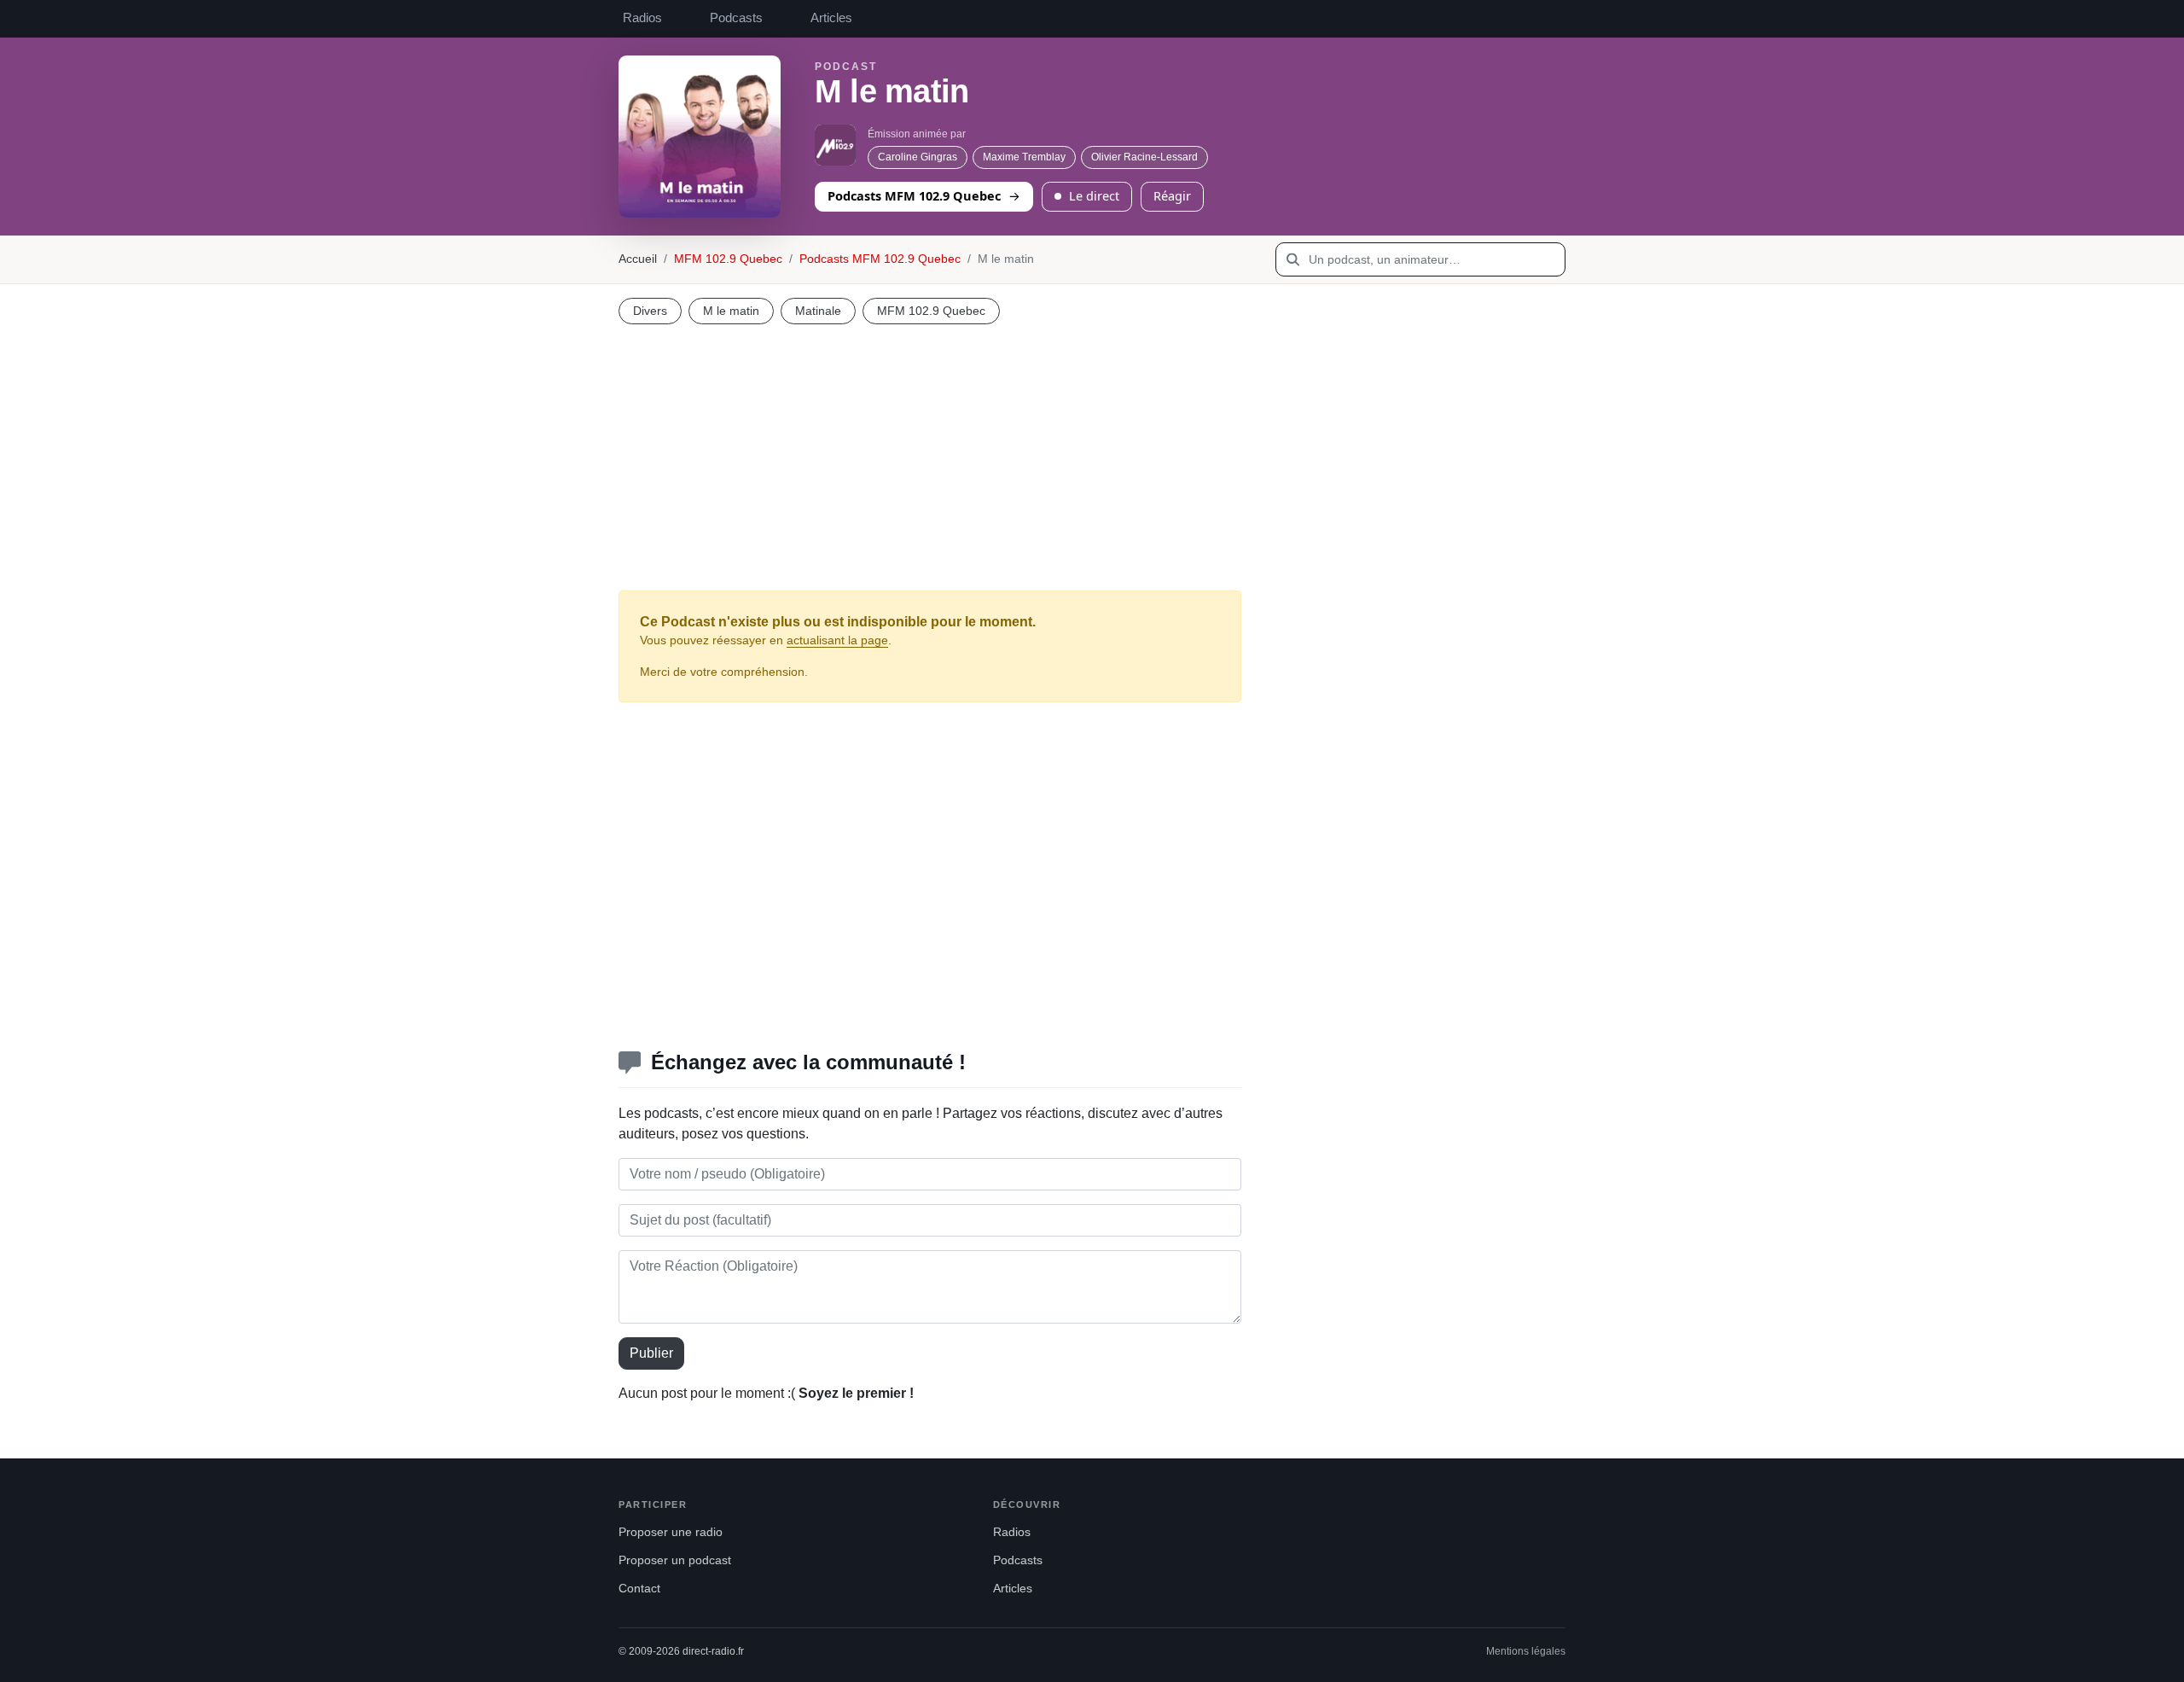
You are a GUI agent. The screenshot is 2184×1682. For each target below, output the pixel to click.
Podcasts (736, 18)
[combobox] (1420, 259)
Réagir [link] (1172, 195)
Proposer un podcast (675, 1560)
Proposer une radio (671, 1532)
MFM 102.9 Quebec (728, 259)
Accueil (638, 259)
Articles (831, 18)
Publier (651, 1353)
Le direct (1094, 195)
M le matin (731, 311)
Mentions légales (1526, 1651)
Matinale (818, 311)
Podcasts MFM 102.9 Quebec (914, 195)
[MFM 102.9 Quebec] (835, 145)
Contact (639, 1589)
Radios (642, 18)
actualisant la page (837, 640)
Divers (650, 311)
